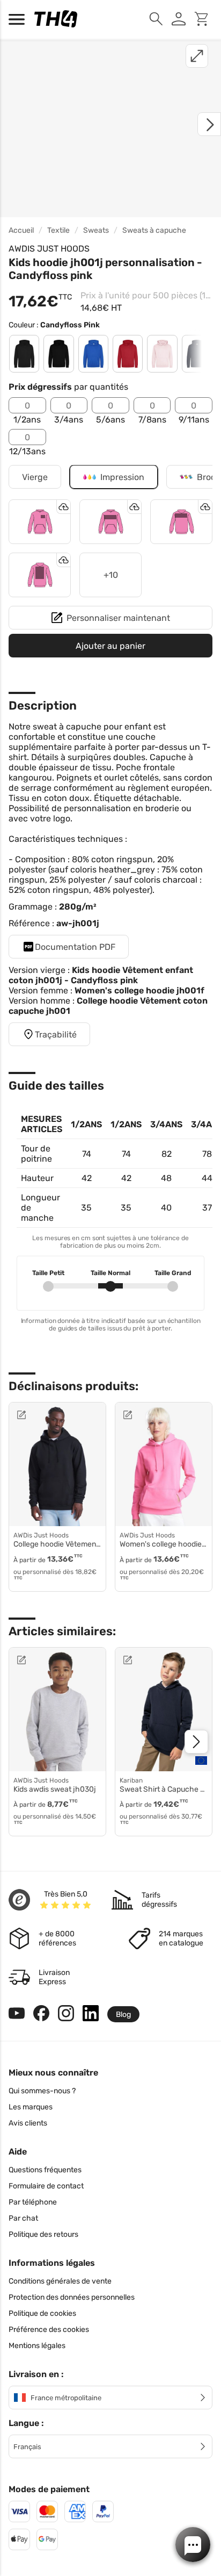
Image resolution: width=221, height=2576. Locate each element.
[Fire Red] (128, 354)
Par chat (23, 2218)
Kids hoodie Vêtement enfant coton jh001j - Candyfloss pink (101, 975)
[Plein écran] (197, 56)
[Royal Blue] (93, 354)
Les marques (31, 2107)
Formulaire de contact (46, 2186)
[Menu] (19, 19)
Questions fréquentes (45, 2170)
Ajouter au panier (110, 646)
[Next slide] (196, 1742)
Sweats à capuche (154, 230)
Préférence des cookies (49, 2330)
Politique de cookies (42, 2313)
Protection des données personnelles (72, 2297)
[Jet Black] (24, 354)
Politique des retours (43, 2234)
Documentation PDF (75, 947)
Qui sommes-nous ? (42, 2091)
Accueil (21, 230)
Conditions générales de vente (60, 2281)
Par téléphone (33, 2202)
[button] (193, 2545)
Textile (58, 230)
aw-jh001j (78, 923)
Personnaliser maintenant (118, 618)
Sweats (96, 230)
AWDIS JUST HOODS (49, 249)
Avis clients (28, 2123)
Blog (123, 2015)
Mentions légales (37, 2346)
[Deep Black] (58, 354)
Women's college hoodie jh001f (139, 990)
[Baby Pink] (162, 354)
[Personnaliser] (47, 1415)
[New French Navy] (197, 354)
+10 (111, 575)
